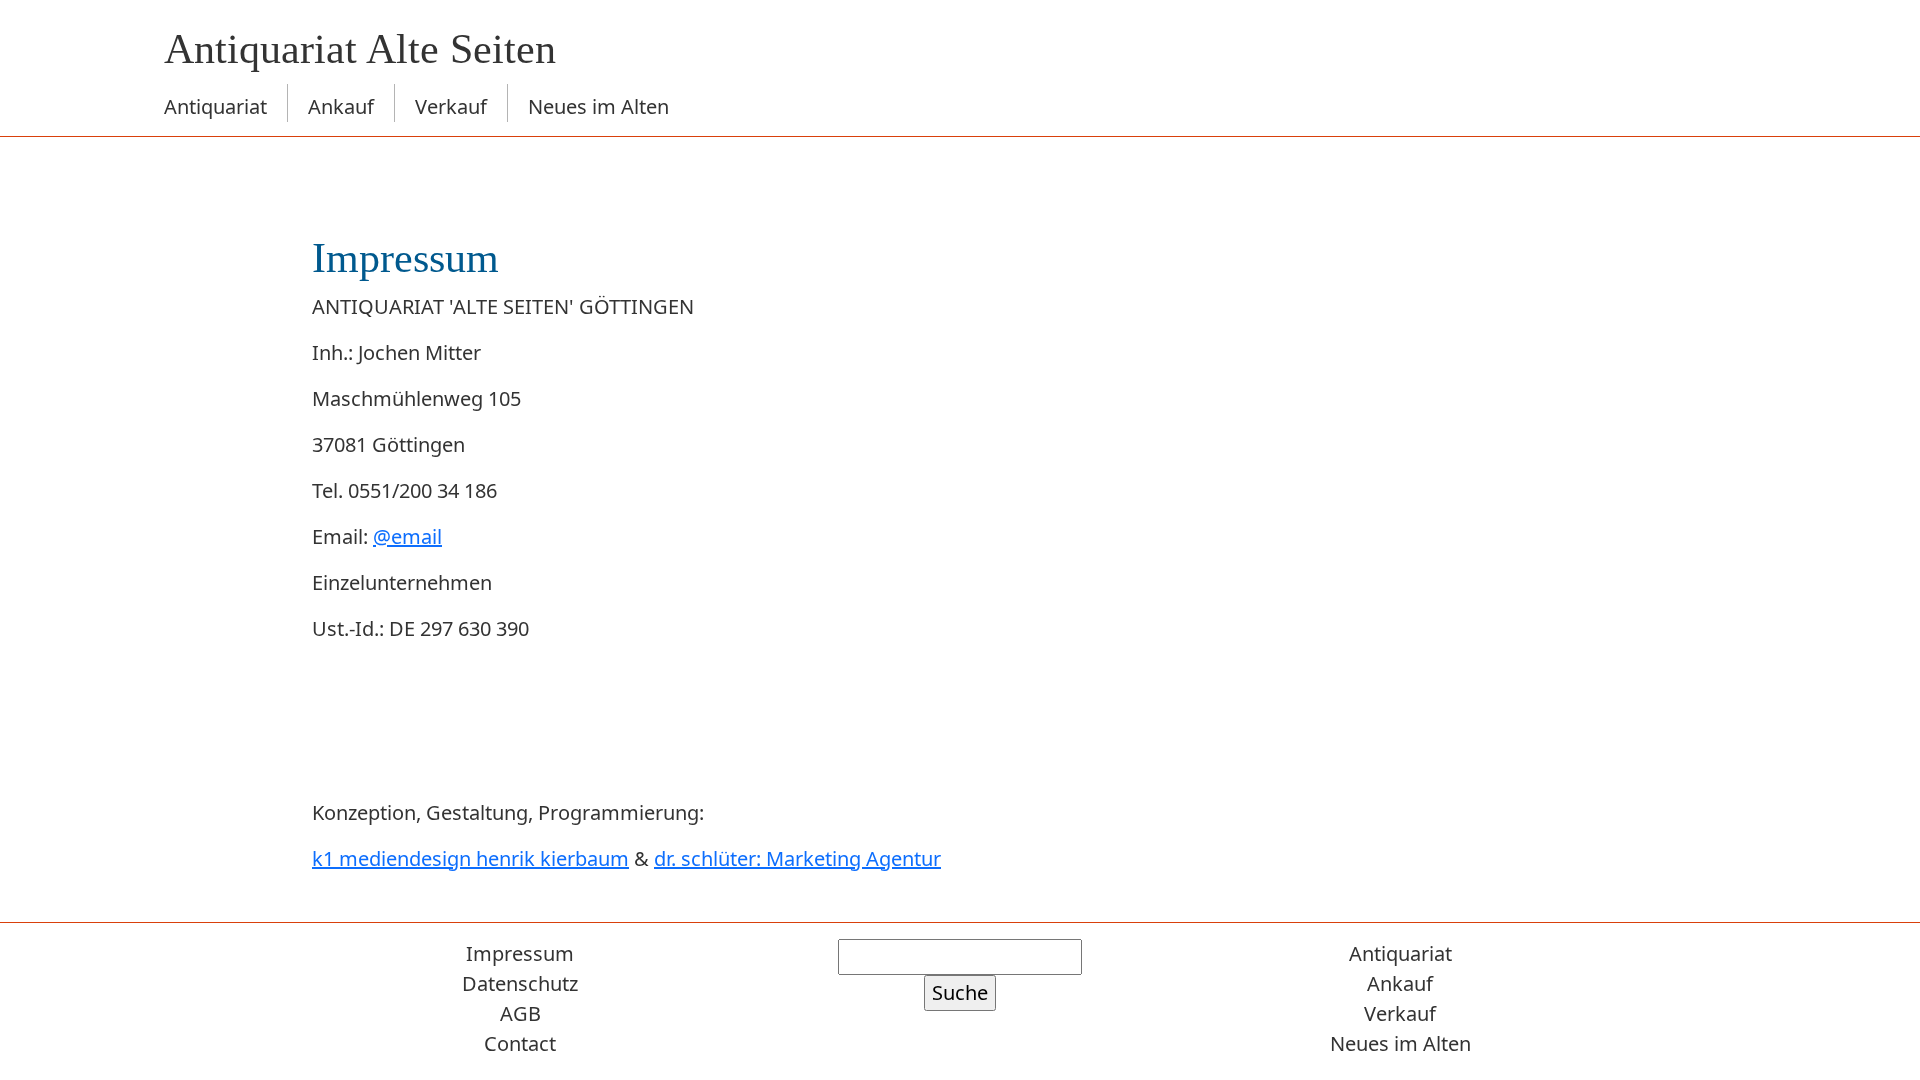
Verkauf (451, 106)
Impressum (520, 953)
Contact (520, 1043)
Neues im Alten (598, 106)
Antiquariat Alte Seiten (360, 49)
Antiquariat (215, 106)
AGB (520, 1013)
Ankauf (341, 106)
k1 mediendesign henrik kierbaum (470, 858)
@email (407, 536)
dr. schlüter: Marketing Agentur (797, 858)
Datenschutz (520, 983)
